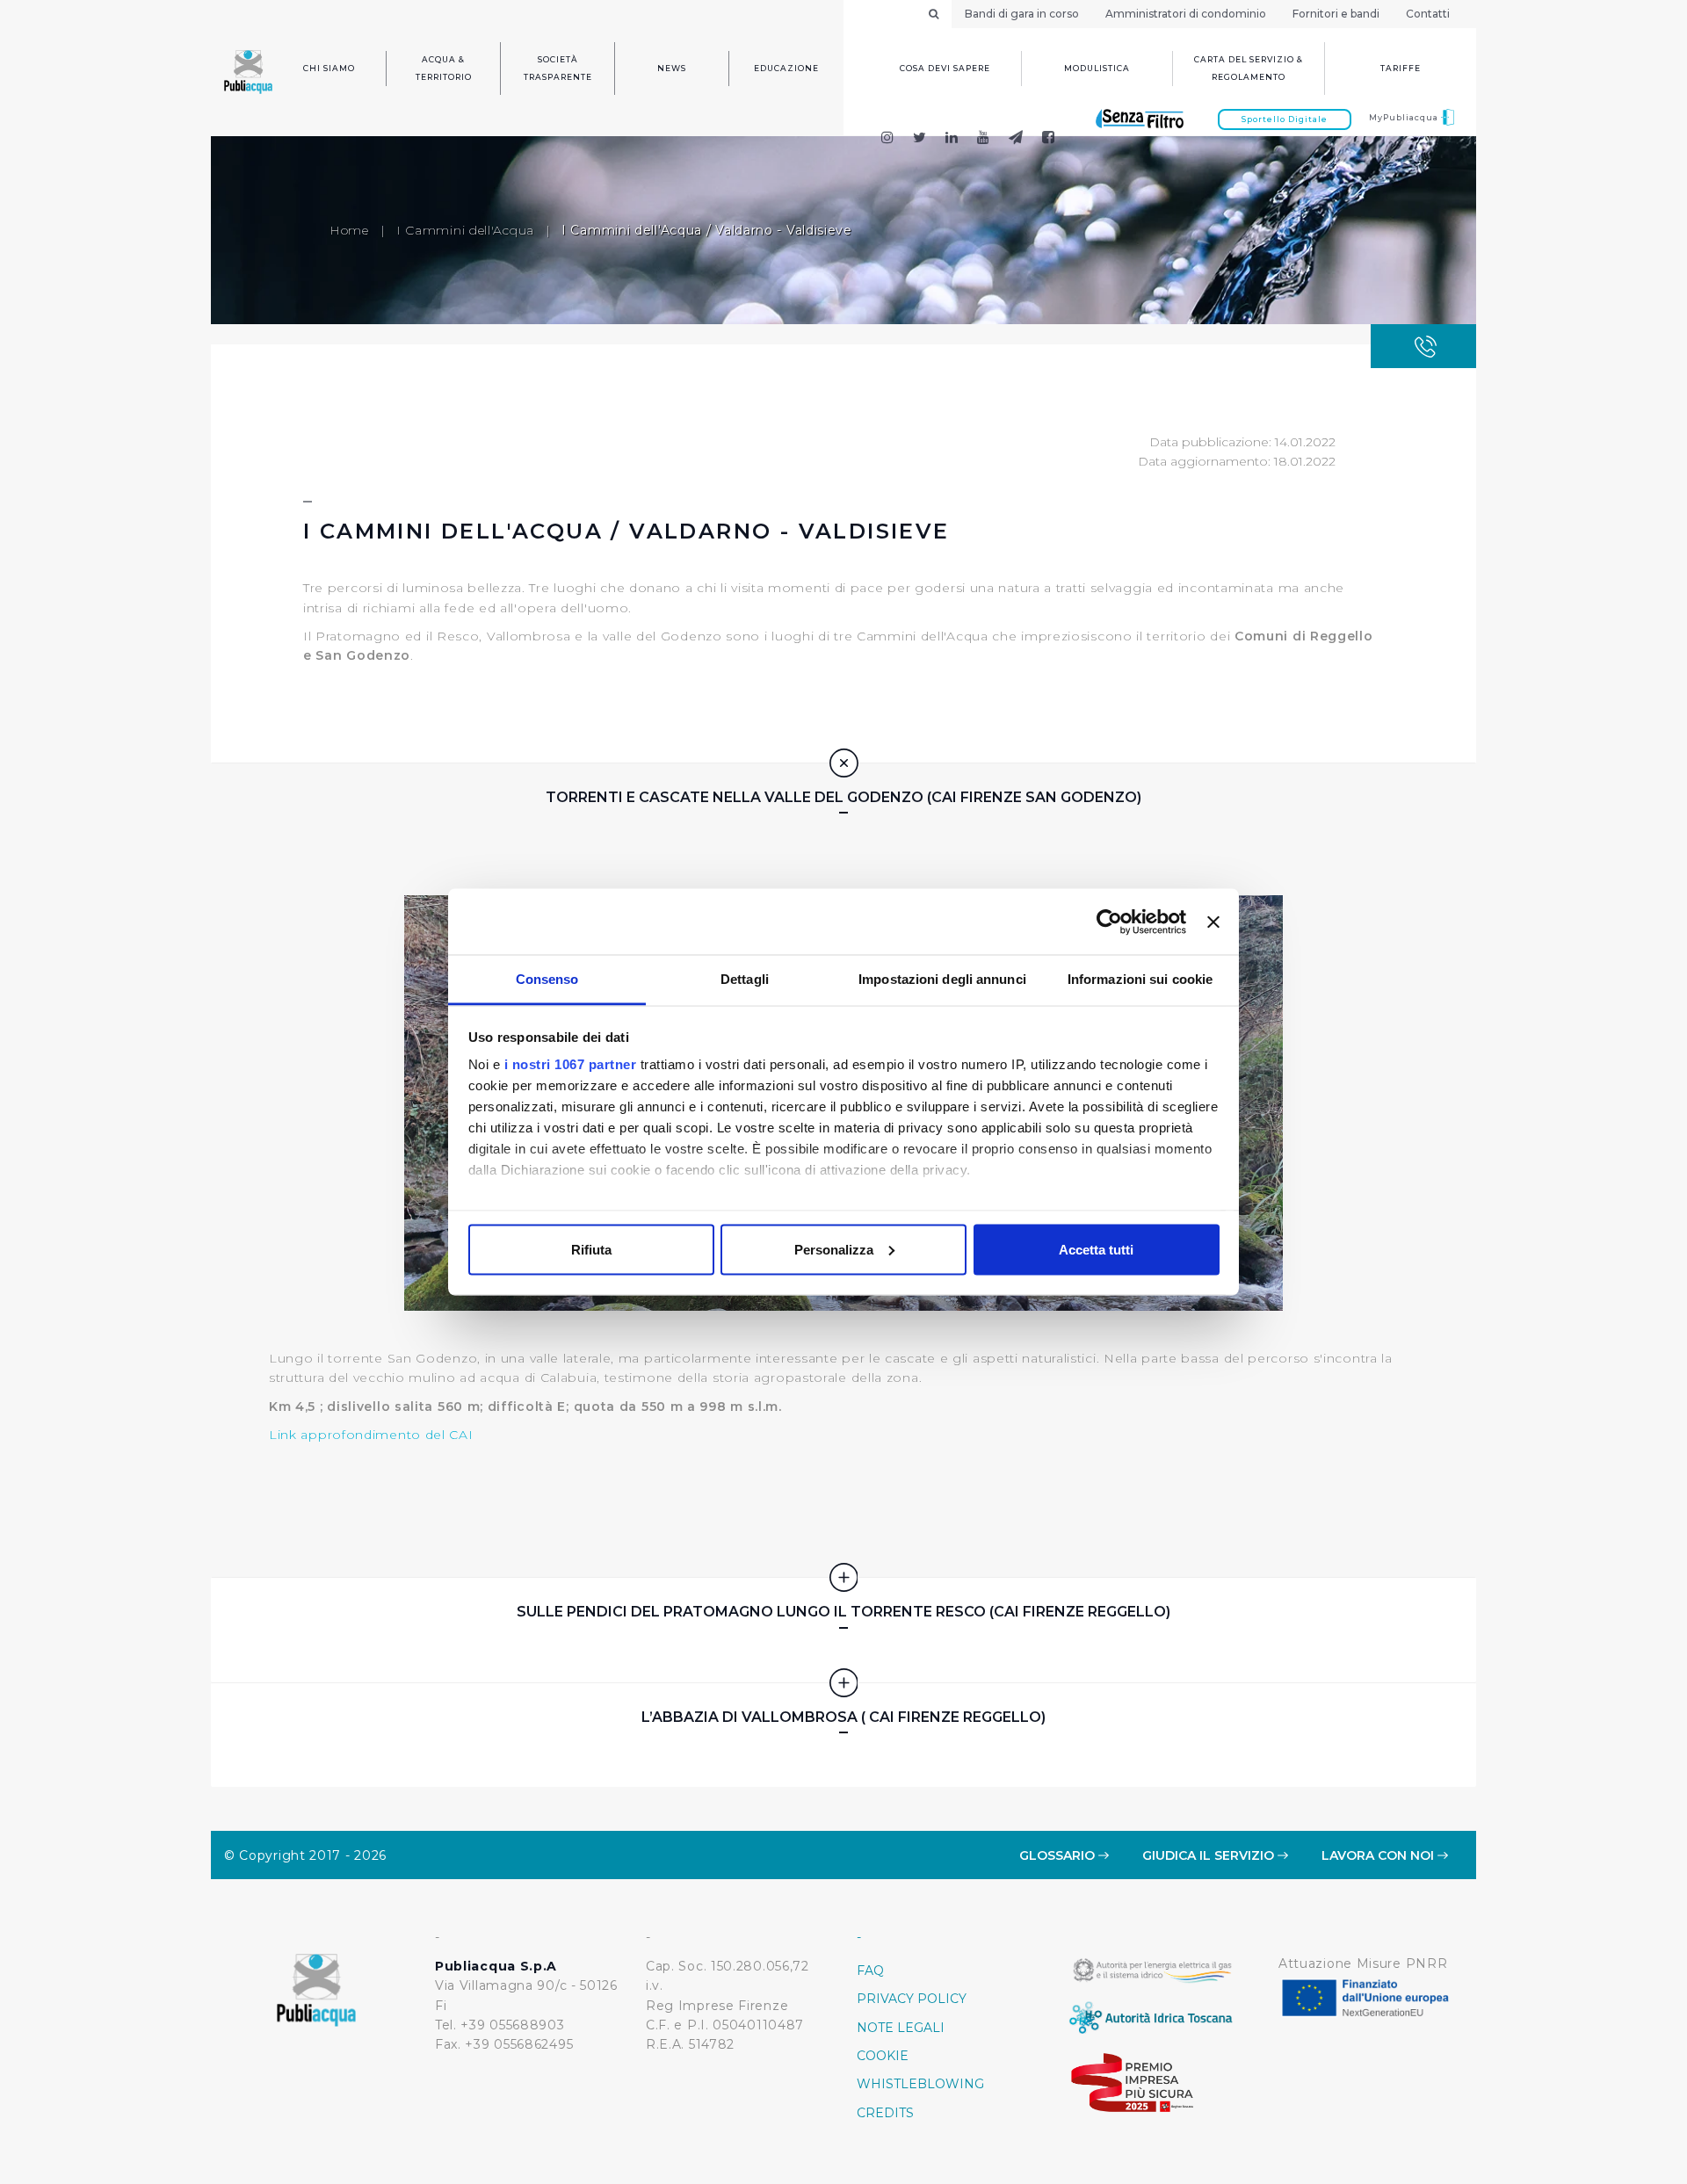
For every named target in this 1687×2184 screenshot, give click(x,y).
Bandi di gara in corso (1022, 14)
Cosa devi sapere (945, 68)
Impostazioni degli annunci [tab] (942, 979)
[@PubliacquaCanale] (1016, 139)
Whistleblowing (920, 2084)
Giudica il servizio (1210, 1855)
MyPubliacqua (1405, 117)
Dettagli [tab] (745, 979)
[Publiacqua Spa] (952, 139)
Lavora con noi (1379, 1855)
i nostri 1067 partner (571, 1064)
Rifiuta (591, 1249)
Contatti (1428, 14)
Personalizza (834, 1249)
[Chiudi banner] (1213, 922)
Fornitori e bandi (1336, 14)
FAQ (870, 1971)
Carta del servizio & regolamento (1249, 68)
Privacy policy (912, 1999)
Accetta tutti (1096, 1249)
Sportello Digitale (1285, 119)
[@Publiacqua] (887, 139)
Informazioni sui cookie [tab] (1140, 979)
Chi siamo (329, 68)
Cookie (883, 2056)
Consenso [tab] (547, 979)
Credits (885, 2113)
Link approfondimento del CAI (371, 1435)
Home (349, 230)
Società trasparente (558, 68)
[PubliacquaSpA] (1056, 139)
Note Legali (901, 2028)
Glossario (1059, 1855)
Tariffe (1401, 68)
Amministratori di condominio (1186, 14)
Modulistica (1097, 68)
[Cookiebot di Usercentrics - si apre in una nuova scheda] (1109, 922)
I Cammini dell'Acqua (465, 230)
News (672, 68)
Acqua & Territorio (444, 68)
